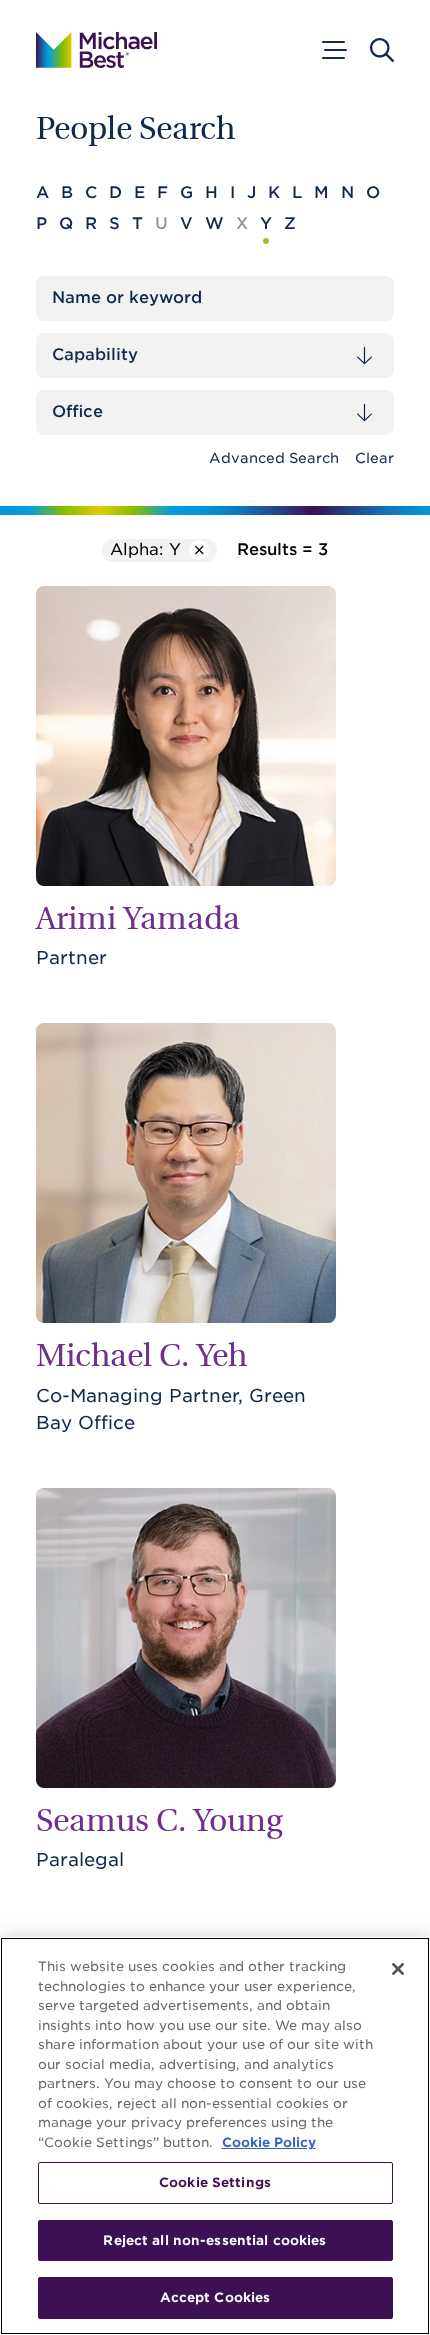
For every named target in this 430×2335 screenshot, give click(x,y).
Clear (374, 458)
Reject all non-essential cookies (214, 2240)
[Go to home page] (96, 50)
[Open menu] (333, 50)
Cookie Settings (215, 2182)
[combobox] (215, 355)
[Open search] (382, 50)
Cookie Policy (269, 2142)
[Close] (398, 1969)
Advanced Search (274, 458)
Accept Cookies (215, 2297)
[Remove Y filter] (199, 550)
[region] (215, 2136)
